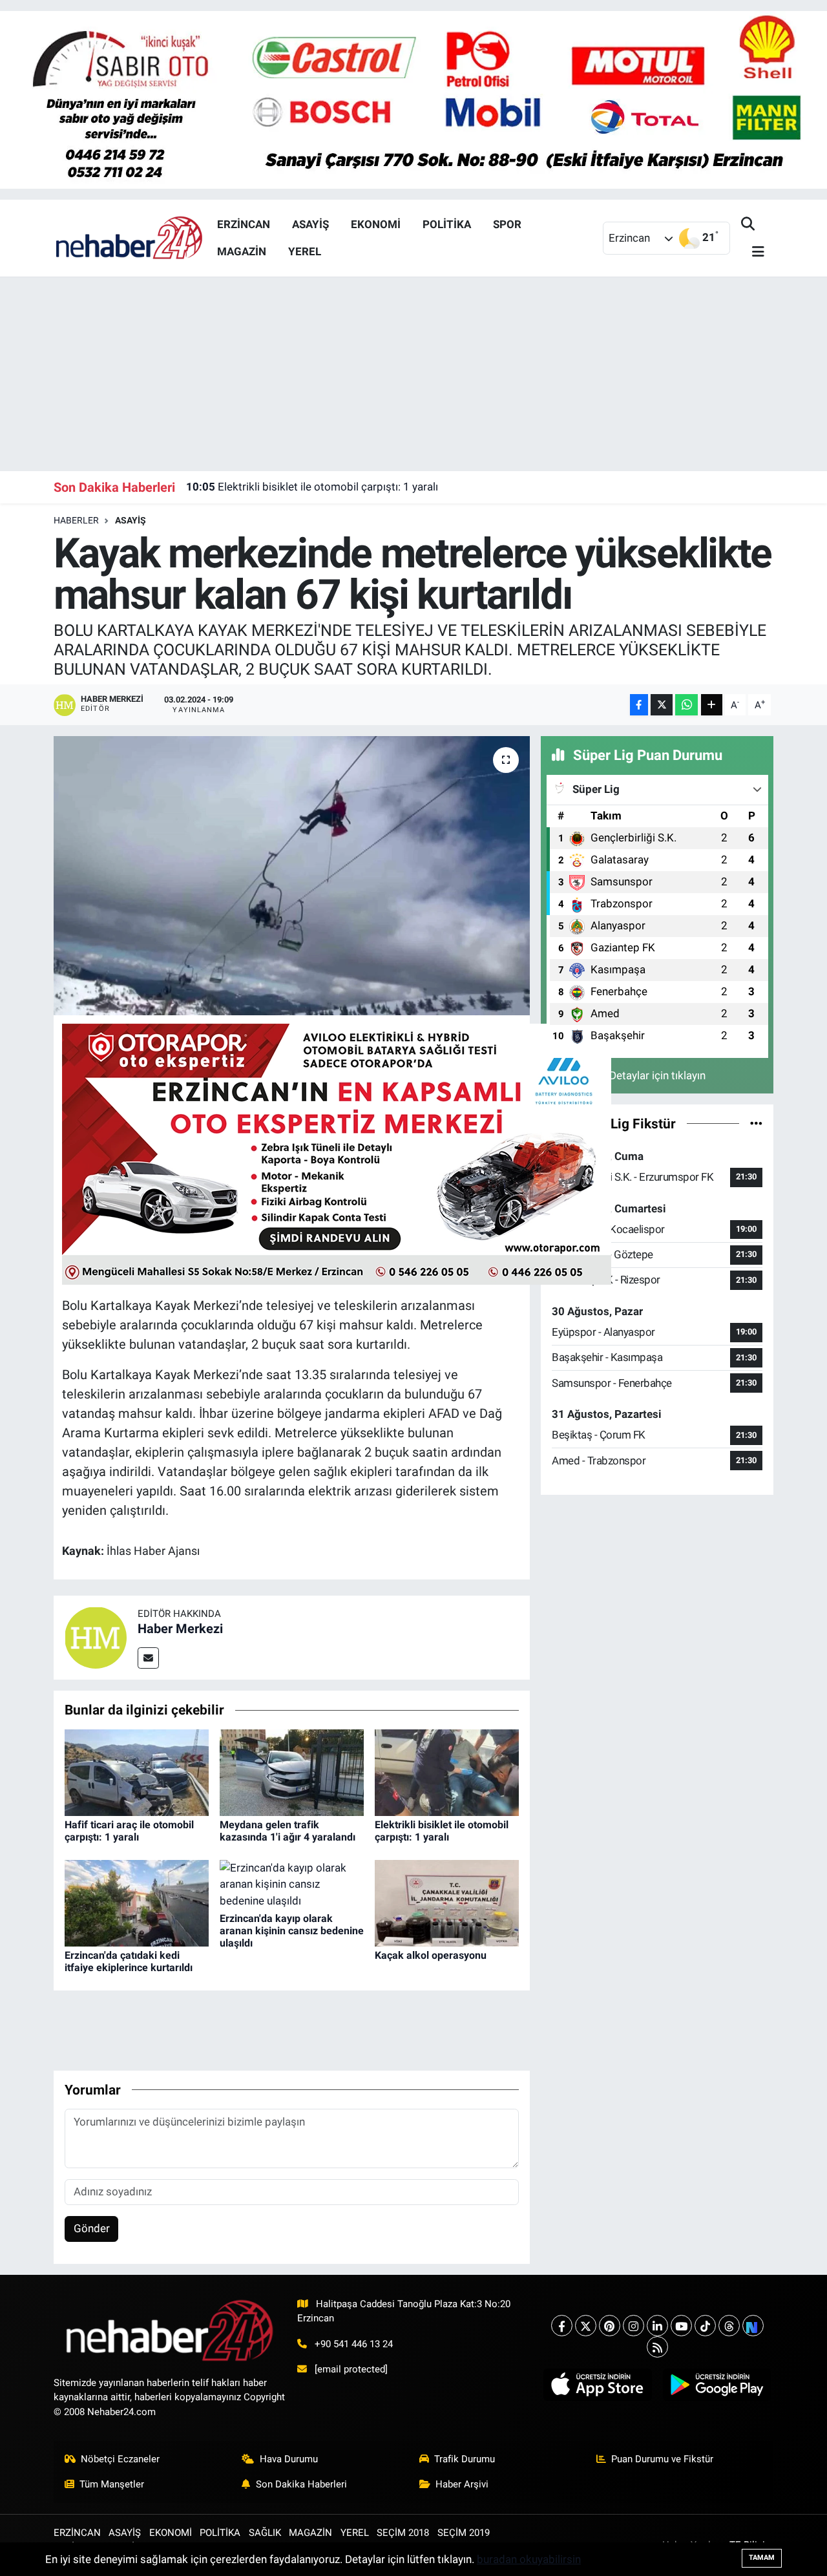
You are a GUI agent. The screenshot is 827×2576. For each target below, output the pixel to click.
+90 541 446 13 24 (354, 2344)
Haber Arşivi (462, 2484)
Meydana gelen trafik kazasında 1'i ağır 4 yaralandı (288, 1831)
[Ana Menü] (753, 252)
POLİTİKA (447, 224)
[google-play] (717, 2385)
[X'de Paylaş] (662, 705)
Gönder (92, 2228)
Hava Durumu (289, 2459)
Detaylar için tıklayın (657, 1075)
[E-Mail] (148, 1658)
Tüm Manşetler (112, 2484)
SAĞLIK (265, 2533)
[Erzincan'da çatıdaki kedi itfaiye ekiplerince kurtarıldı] (137, 1902)
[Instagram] (633, 2326)
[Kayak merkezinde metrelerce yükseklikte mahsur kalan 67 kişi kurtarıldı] (292, 876)
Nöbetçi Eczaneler (120, 2459)
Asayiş (131, 520)
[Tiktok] (705, 2326)
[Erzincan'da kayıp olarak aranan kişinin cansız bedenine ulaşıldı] (292, 1884)
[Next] (753, 2326)
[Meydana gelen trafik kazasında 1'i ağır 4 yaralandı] (292, 1771)
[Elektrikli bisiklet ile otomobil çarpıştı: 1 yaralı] (447, 1771)
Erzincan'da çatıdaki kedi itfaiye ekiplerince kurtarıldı (129, 1961)
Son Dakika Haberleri (301, 2484)
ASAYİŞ (310, 224)
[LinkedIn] (657, 2326)
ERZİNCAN (244, 224)
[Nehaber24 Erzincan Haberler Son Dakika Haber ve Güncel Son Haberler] (130, 237)
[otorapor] (337, 1153)
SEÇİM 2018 (403, 2533)
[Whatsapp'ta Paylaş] (686, 705)
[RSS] (657, 2347)
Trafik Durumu (465, 2459)
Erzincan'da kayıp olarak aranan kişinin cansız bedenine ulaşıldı (292, 1931)
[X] (586, 2326)
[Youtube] (681, 2326)
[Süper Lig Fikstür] (756, 1123)
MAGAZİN (242, 251)
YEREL (305, 251)
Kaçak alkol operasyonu (431, 1955)
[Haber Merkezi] (96, 1636)
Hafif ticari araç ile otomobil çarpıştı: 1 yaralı (129, 1831)
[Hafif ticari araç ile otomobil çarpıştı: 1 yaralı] (137, 1771)
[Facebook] (562, 2326)
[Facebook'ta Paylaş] (639, 705)
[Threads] (729, 2326)
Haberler (76, 520)
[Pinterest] (610, 2326)
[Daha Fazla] (712, 705)
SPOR (507, 224)
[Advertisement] (413, 374)
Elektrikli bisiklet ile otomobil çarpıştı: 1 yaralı (312, 487)
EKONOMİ (376, 224)
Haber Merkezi (180, 1629)
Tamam (762, 2558)
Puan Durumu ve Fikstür (662, 2459)
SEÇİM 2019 (464, 2533)
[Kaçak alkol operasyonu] (447, 1902)
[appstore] (598, 2385)
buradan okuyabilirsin (529, 2559)
